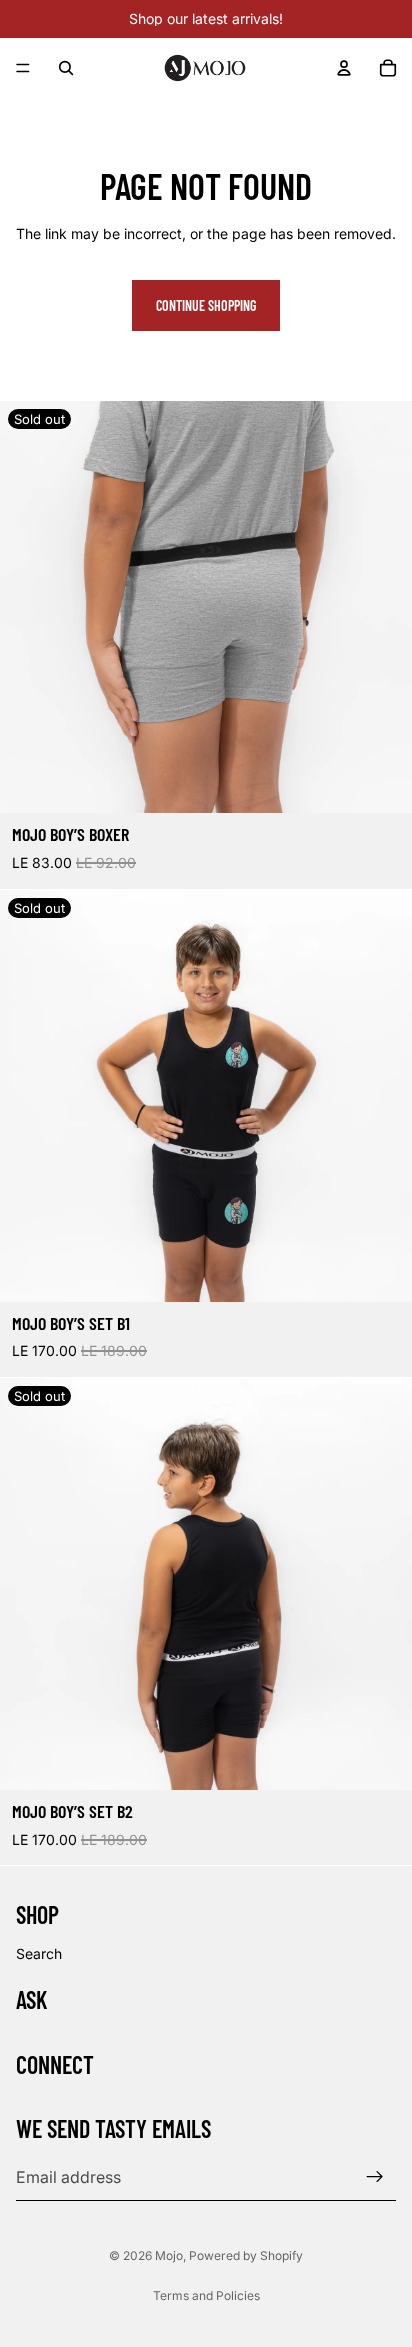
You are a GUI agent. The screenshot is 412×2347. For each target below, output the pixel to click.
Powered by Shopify (246, 2255)
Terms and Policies (206, 2295)
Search (39, 1953)
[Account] (344, 68)
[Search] (66, 68)
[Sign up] (375, 2177)
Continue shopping (206, 305)
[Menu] (23, 68)
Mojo (169, 2255)
